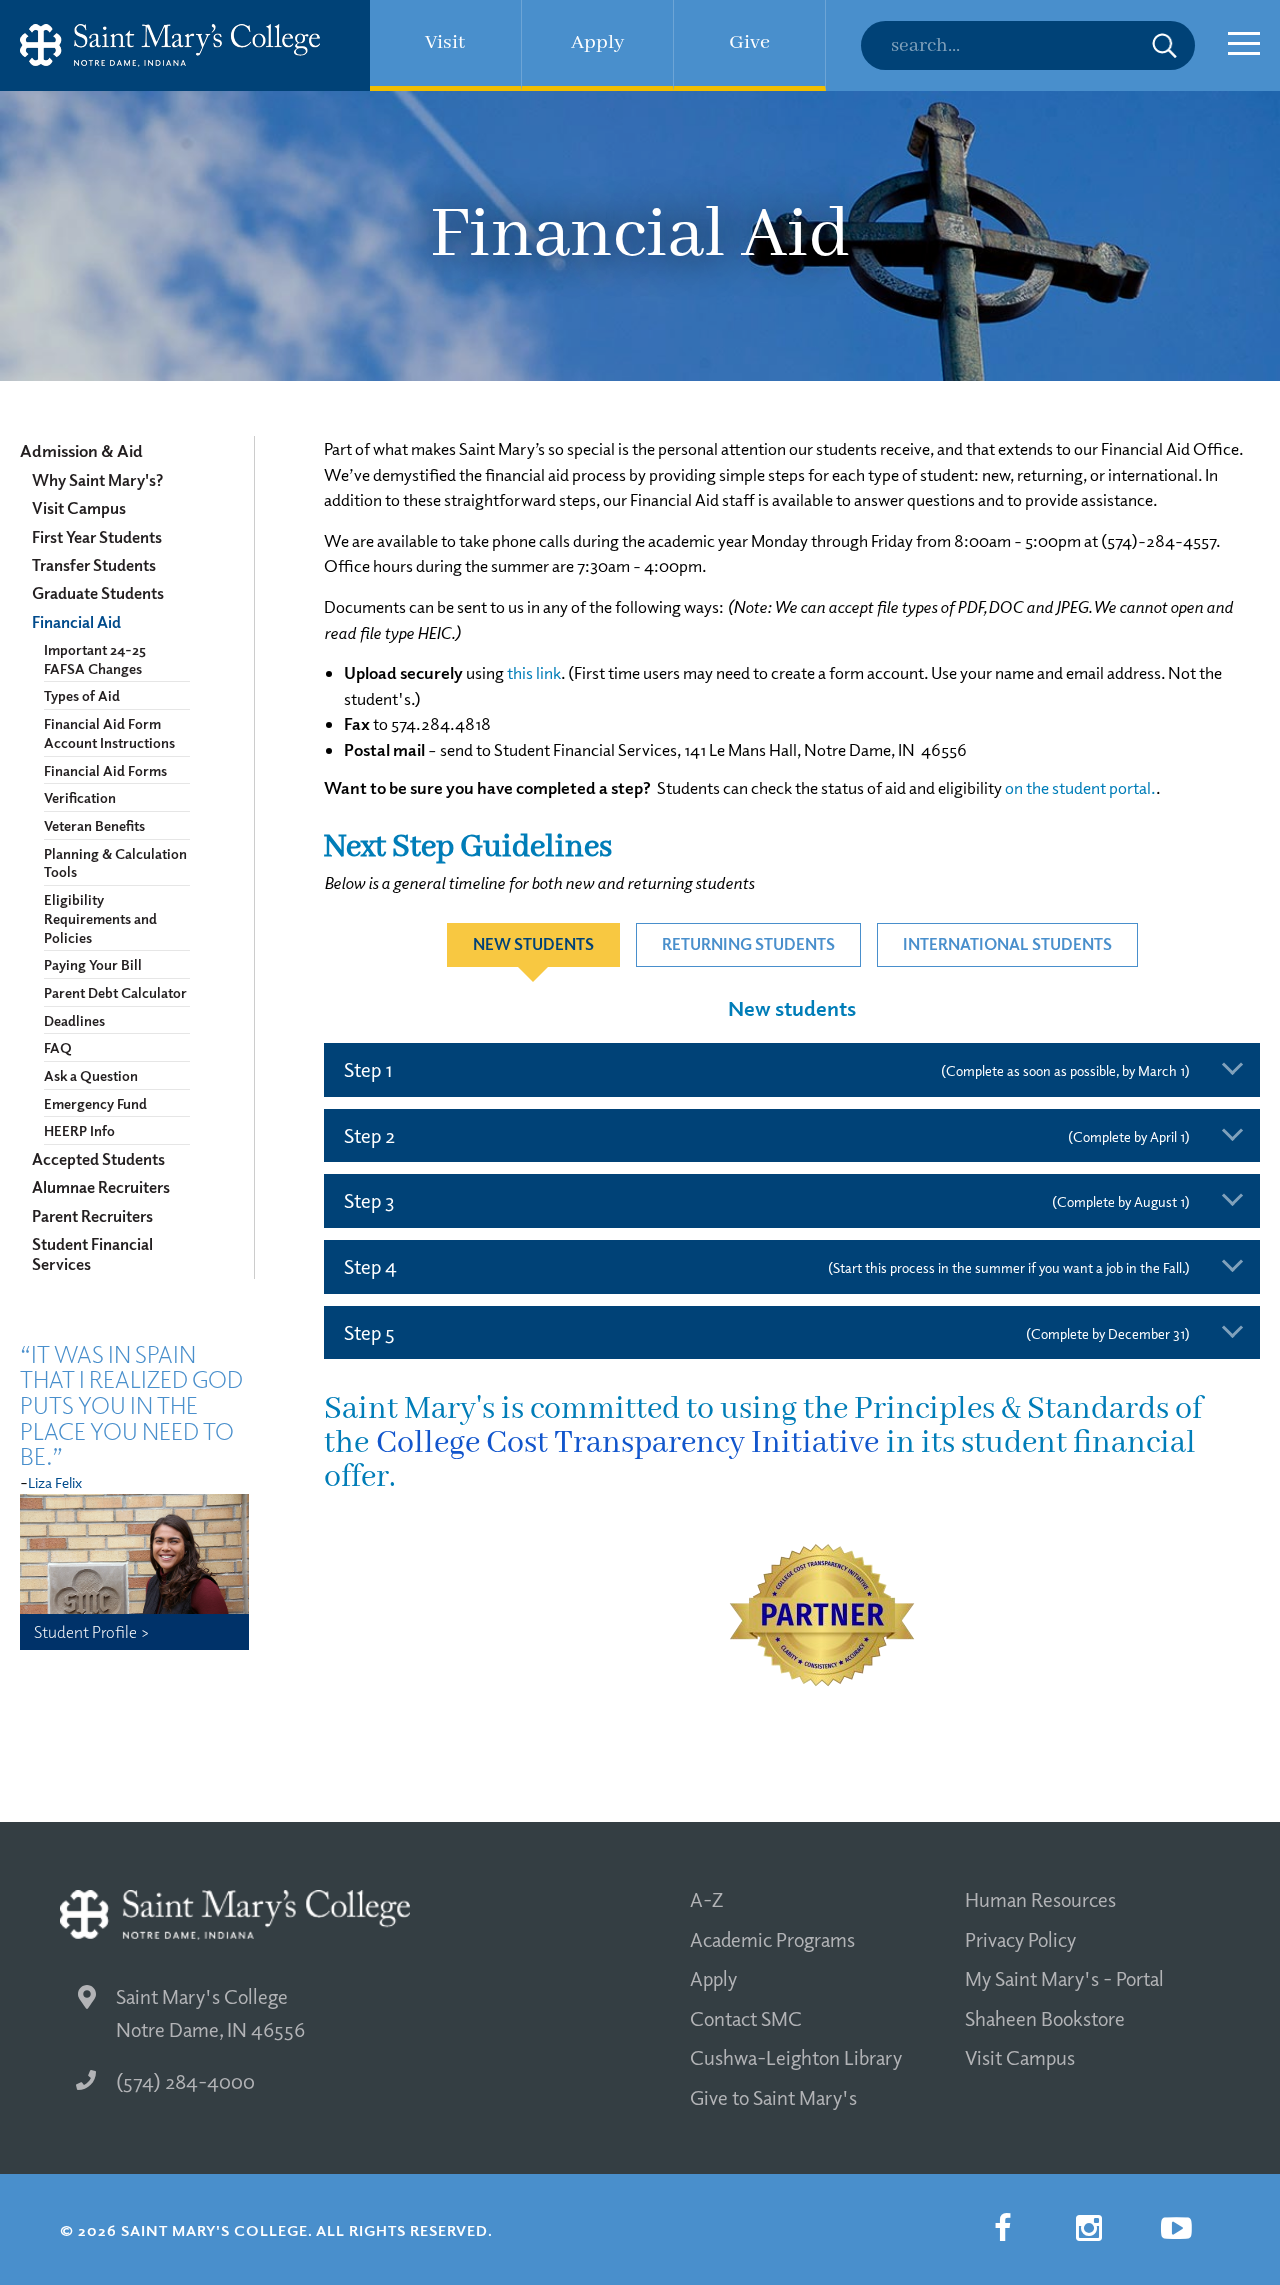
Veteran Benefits (94, 825)
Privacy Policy (1020, 1939)
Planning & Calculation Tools (115, 862)
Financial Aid (76, 622)
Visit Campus (79, 508)
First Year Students (97, 537)
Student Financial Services (92, 1254)
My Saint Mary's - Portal (1064, 1978)
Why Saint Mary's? (97, 480)
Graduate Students (98, 593)
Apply (713, 1978)
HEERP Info (79, 1130)
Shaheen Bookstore (1045, 2018)
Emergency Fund (95, 1103)
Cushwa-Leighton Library (796, 2057)
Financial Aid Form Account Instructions (109, 732)
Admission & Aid (81, 450)
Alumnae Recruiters (101, 1187)
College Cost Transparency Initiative (627, 1443)
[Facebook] (1002, 2228)
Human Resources (1040, 1899)
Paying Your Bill (93, 964)
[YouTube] (1176, 2228)
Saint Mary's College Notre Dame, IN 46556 (210, 2012)
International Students (1007, 944)
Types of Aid (82, 695)
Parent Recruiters (92, 1216)
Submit (1164, 45)
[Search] (1028, 45)
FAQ (58, 1047)
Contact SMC (746, 2018)
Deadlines (74, 1020)
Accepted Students (98, 1159)
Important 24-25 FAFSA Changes (95, 658)
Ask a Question (91, 1075)
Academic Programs (772, 1939)
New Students (533, 944)
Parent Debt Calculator (115, 992)
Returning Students (748, 944)
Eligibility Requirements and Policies (100, 917)
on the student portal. (1080, 787)
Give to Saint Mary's (773, 2097)
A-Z (706, 1899)
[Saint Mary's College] (170, 45)
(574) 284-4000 (185, 2081)
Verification (80, 797)
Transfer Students (94, 565)
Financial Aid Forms (105, 770)
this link (534, 672)
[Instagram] (1089, 2228)
